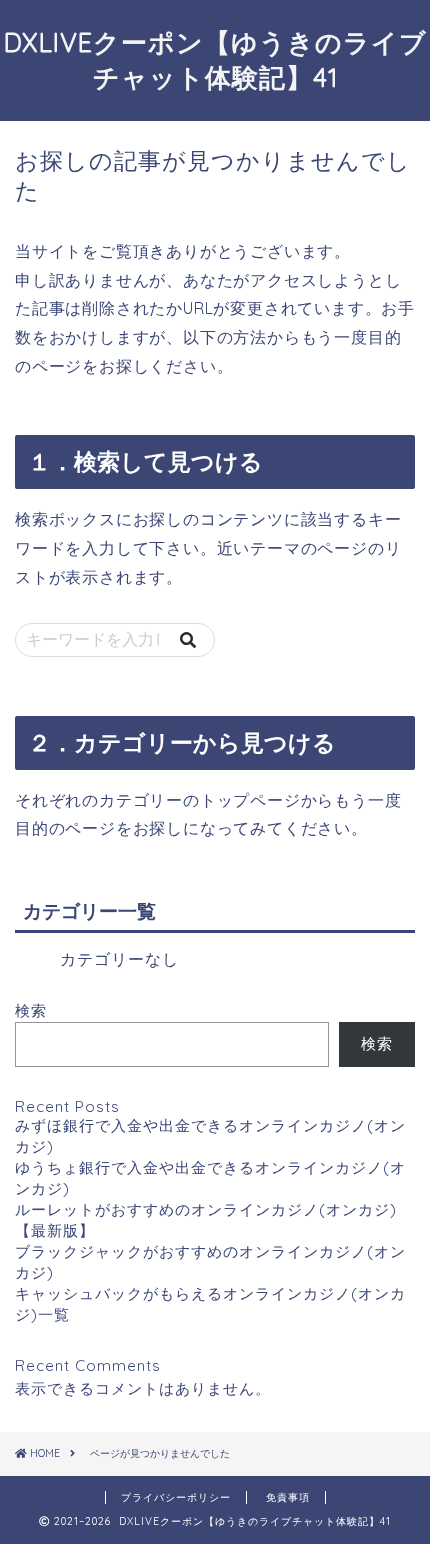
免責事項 (288, 1497)
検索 (31, 1010)
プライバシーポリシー (176, 1497)
